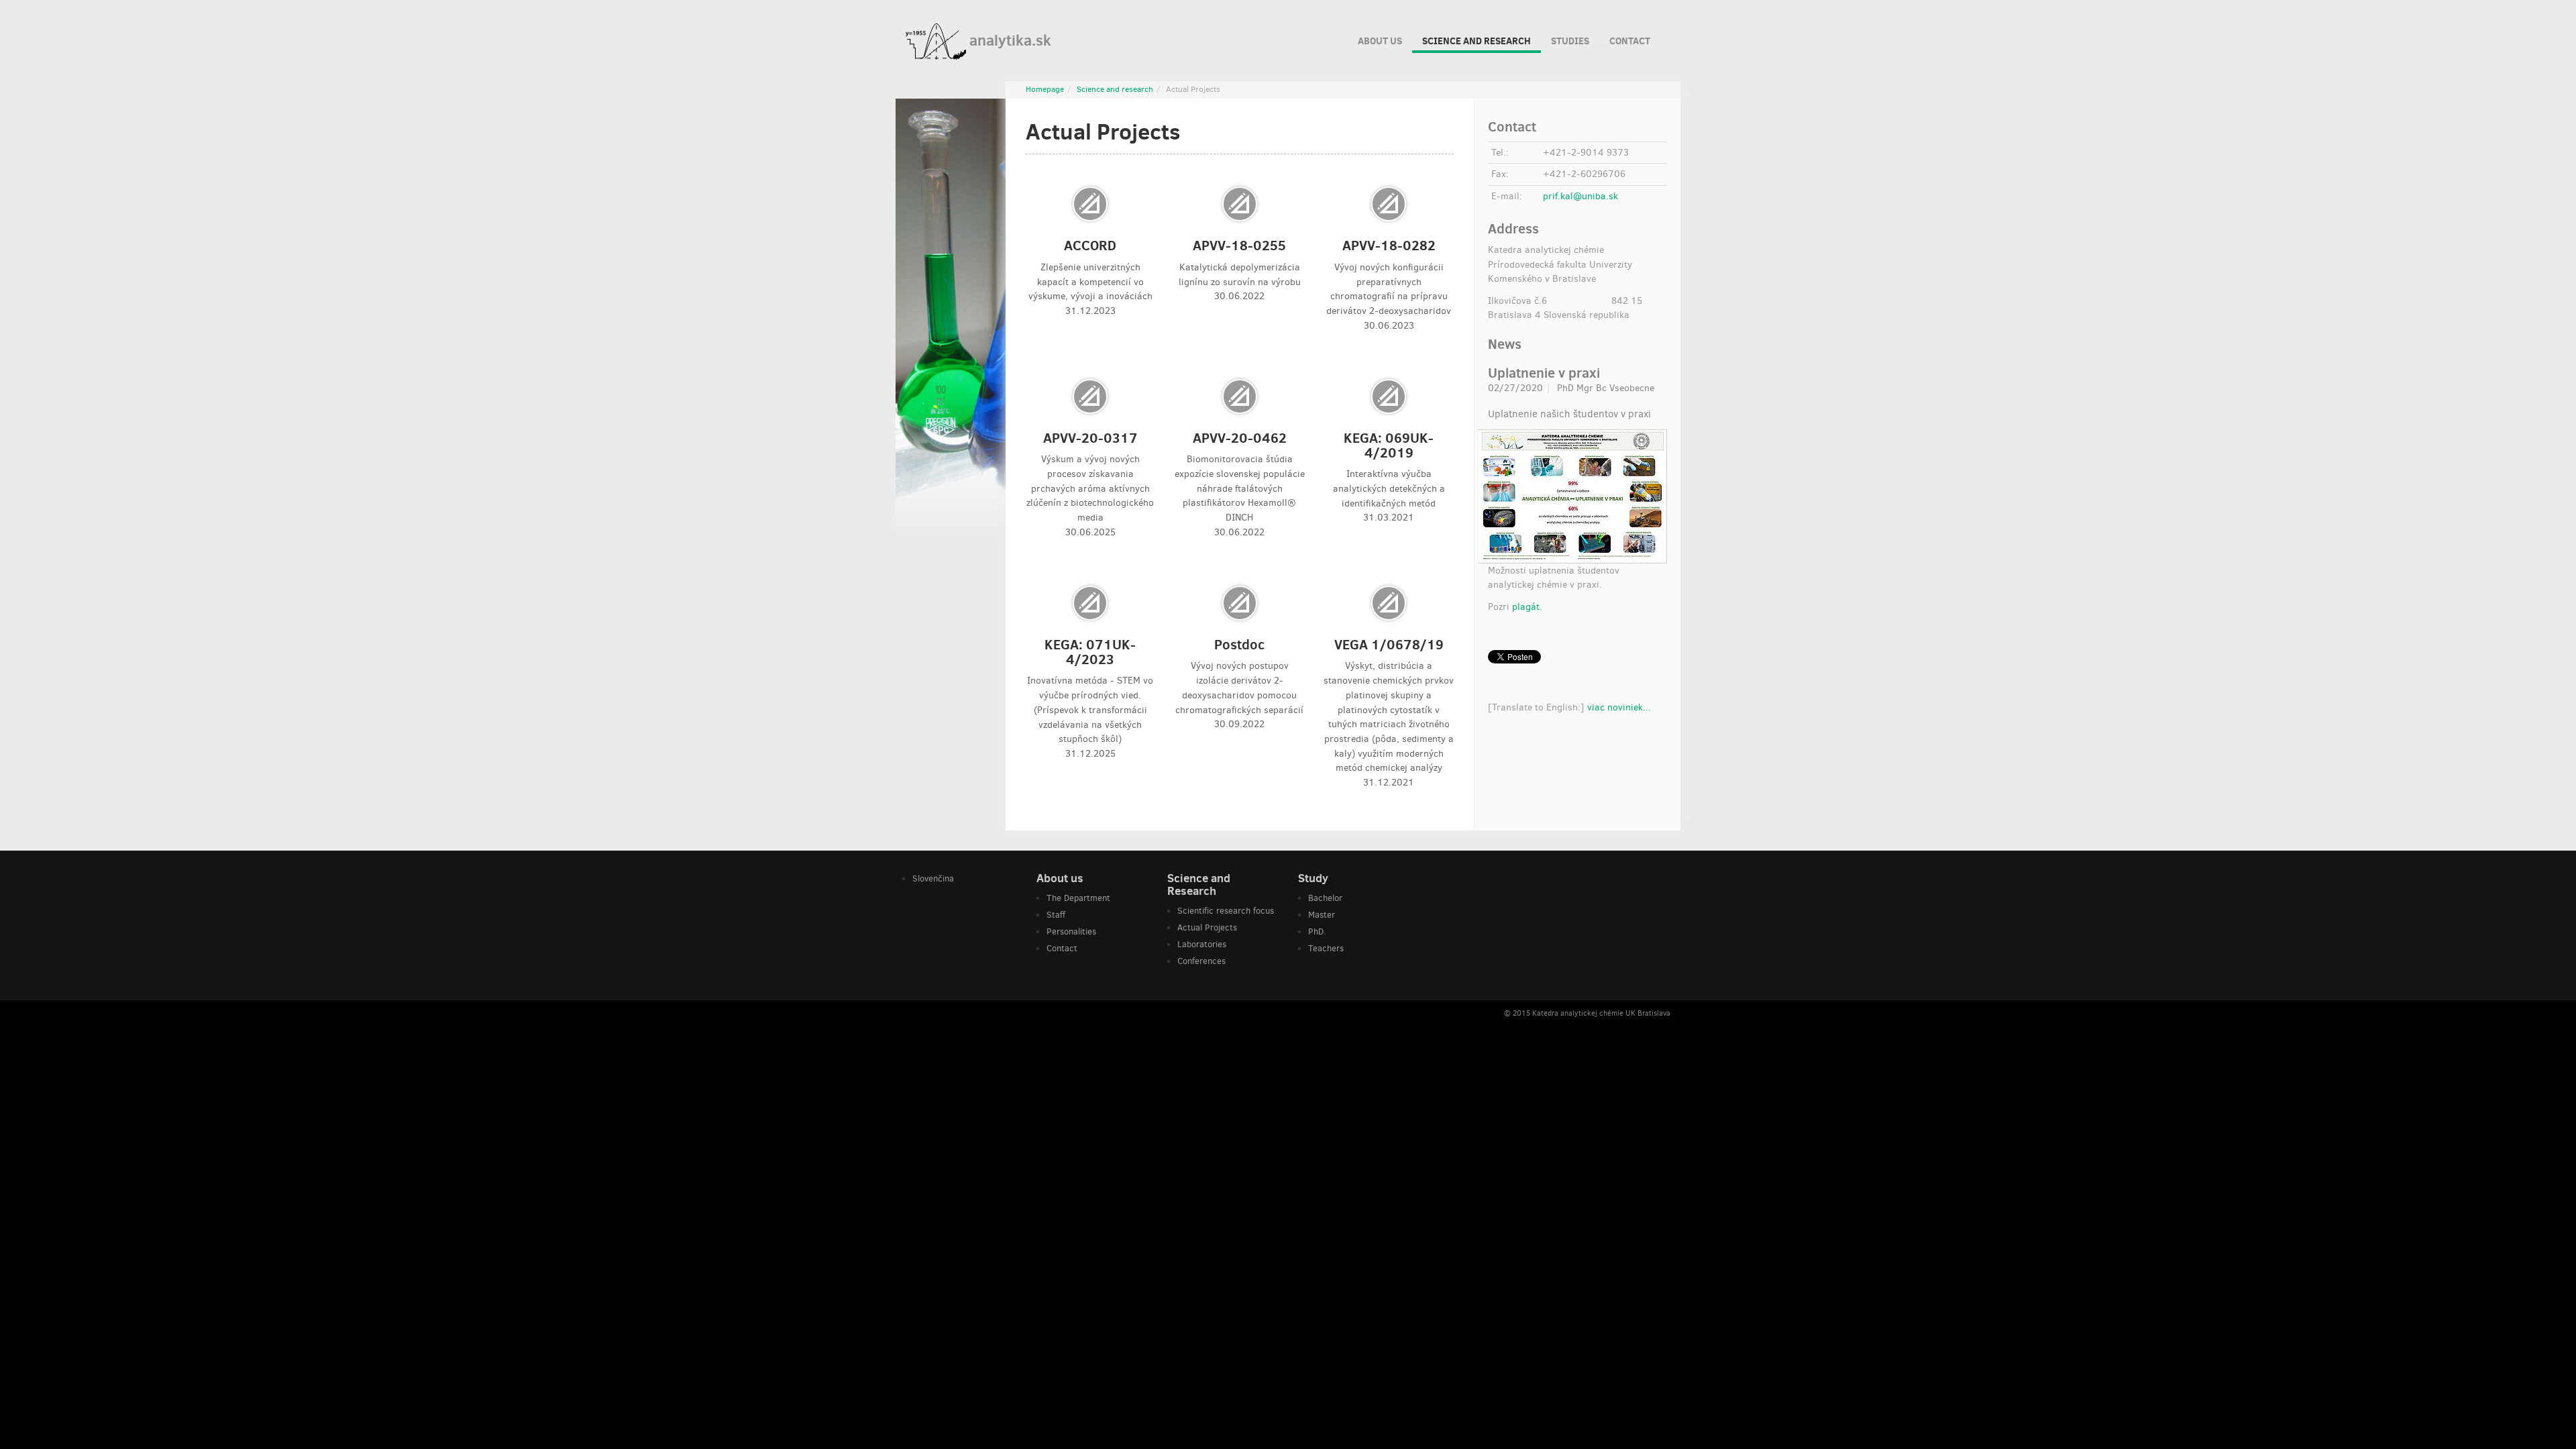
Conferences (1201, 961)
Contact (1630, 41)
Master (1322, 915)
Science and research (1477, 41)
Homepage (1045, 89)
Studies (1570, 41)
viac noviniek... (1619, 707)
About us (1380, 41)
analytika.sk (1009, 40)
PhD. (1317, 931)
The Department (1078, 898)
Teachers (1326, 948)
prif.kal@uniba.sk (1580, 196)
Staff (1056, 915)
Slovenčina (933, 878)
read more (1090, 255)
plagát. (1527, 607)
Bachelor (1325, 898)
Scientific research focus (1226, 911)
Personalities (1071, 931)
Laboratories (1202, 944)
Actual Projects (1207, 927)
